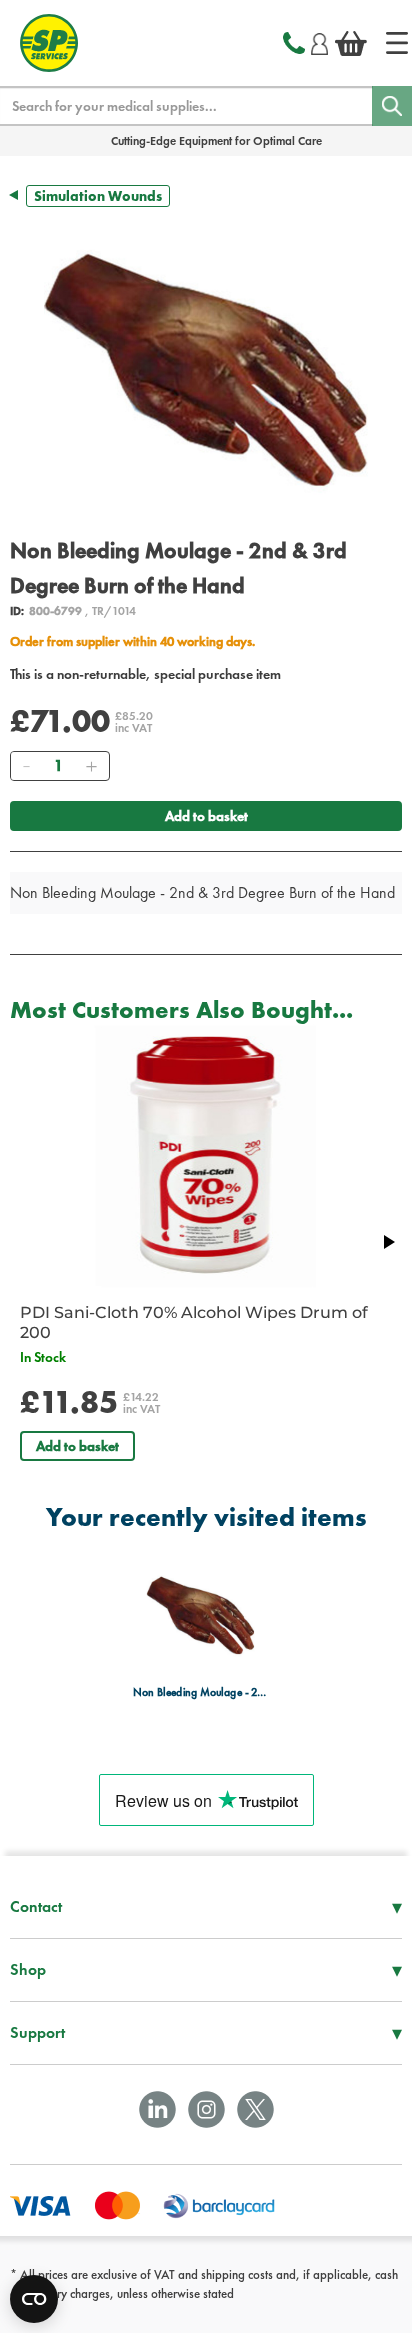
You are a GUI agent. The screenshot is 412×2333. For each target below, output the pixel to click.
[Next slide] (388, 1242)
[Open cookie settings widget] (34, 2299)
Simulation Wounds (98, 196)
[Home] (397, 43)
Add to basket (206, 816)
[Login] (319, 41)
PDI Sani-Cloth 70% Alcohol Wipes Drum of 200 (194, 1322)
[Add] (91, 766)
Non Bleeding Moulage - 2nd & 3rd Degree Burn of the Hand (200, 1692)
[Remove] (26, 766)
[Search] (392, 106)
